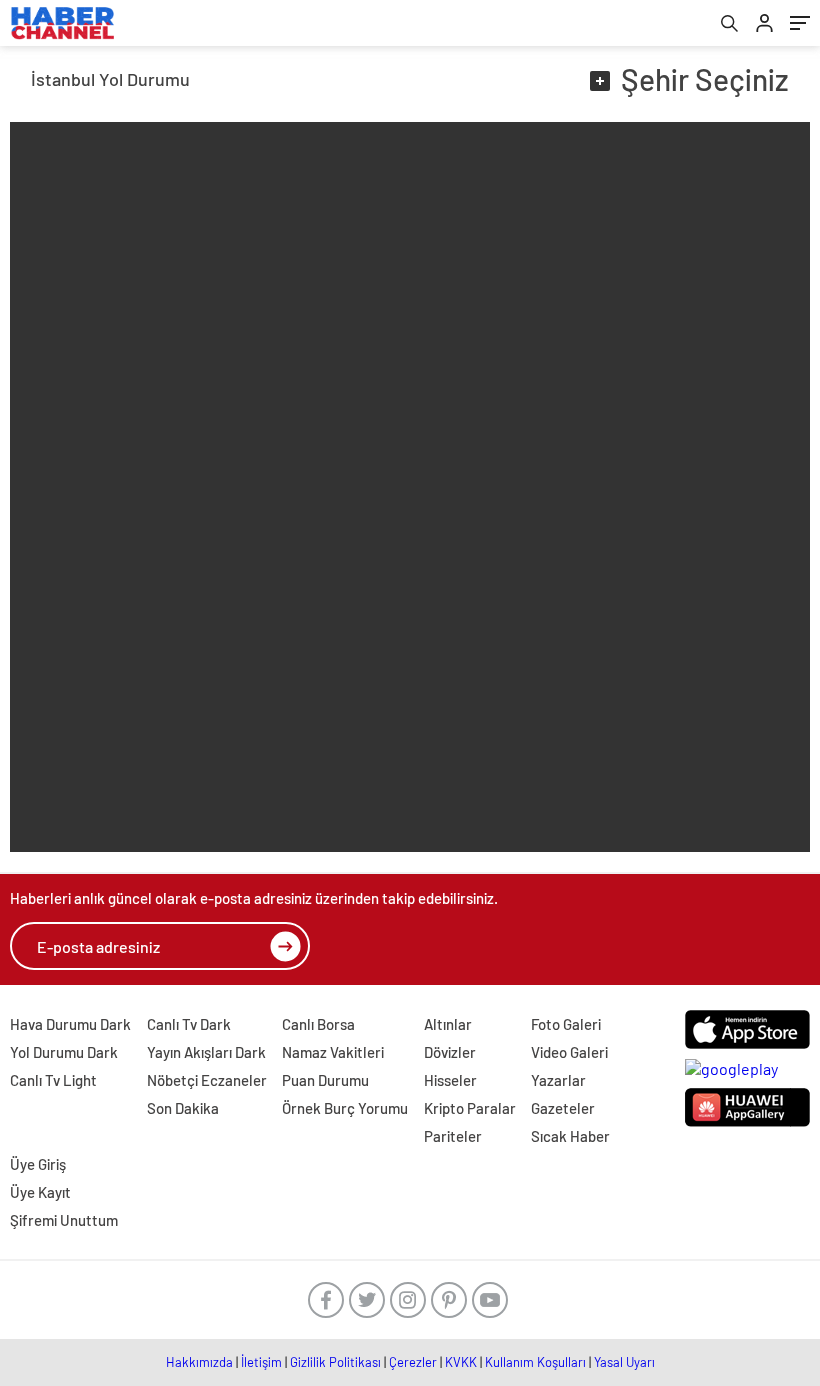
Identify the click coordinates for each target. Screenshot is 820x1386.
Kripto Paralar (470, 1108)
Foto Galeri (566, 1024)
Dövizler (450, 1052)
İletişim (261, 1362)
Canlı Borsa (318, 1024)
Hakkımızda (199, 1362)
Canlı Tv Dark (189, 1024)
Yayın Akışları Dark (206, 1052)
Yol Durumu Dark (64, 1052)
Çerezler (413, 1362)
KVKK (461, 1362)
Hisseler (450, 1080)
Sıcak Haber (570, 1136)
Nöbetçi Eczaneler (207, 1080)
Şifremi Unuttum (64, 1220)
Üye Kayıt (40, 1192)
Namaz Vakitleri (333, 1052)
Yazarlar (558, 1080)
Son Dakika (183, 1108)
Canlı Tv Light (53, 1080)
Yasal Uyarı (624, 1362)
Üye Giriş (38, 1164)
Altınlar (448, 1024)
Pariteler (453, 1136)
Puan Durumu (325, 1080)
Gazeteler (563, 1108)
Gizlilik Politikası (335, 1362)
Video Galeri (569, 1052)
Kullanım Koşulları (535, 1362)
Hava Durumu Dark (70, 1024)
